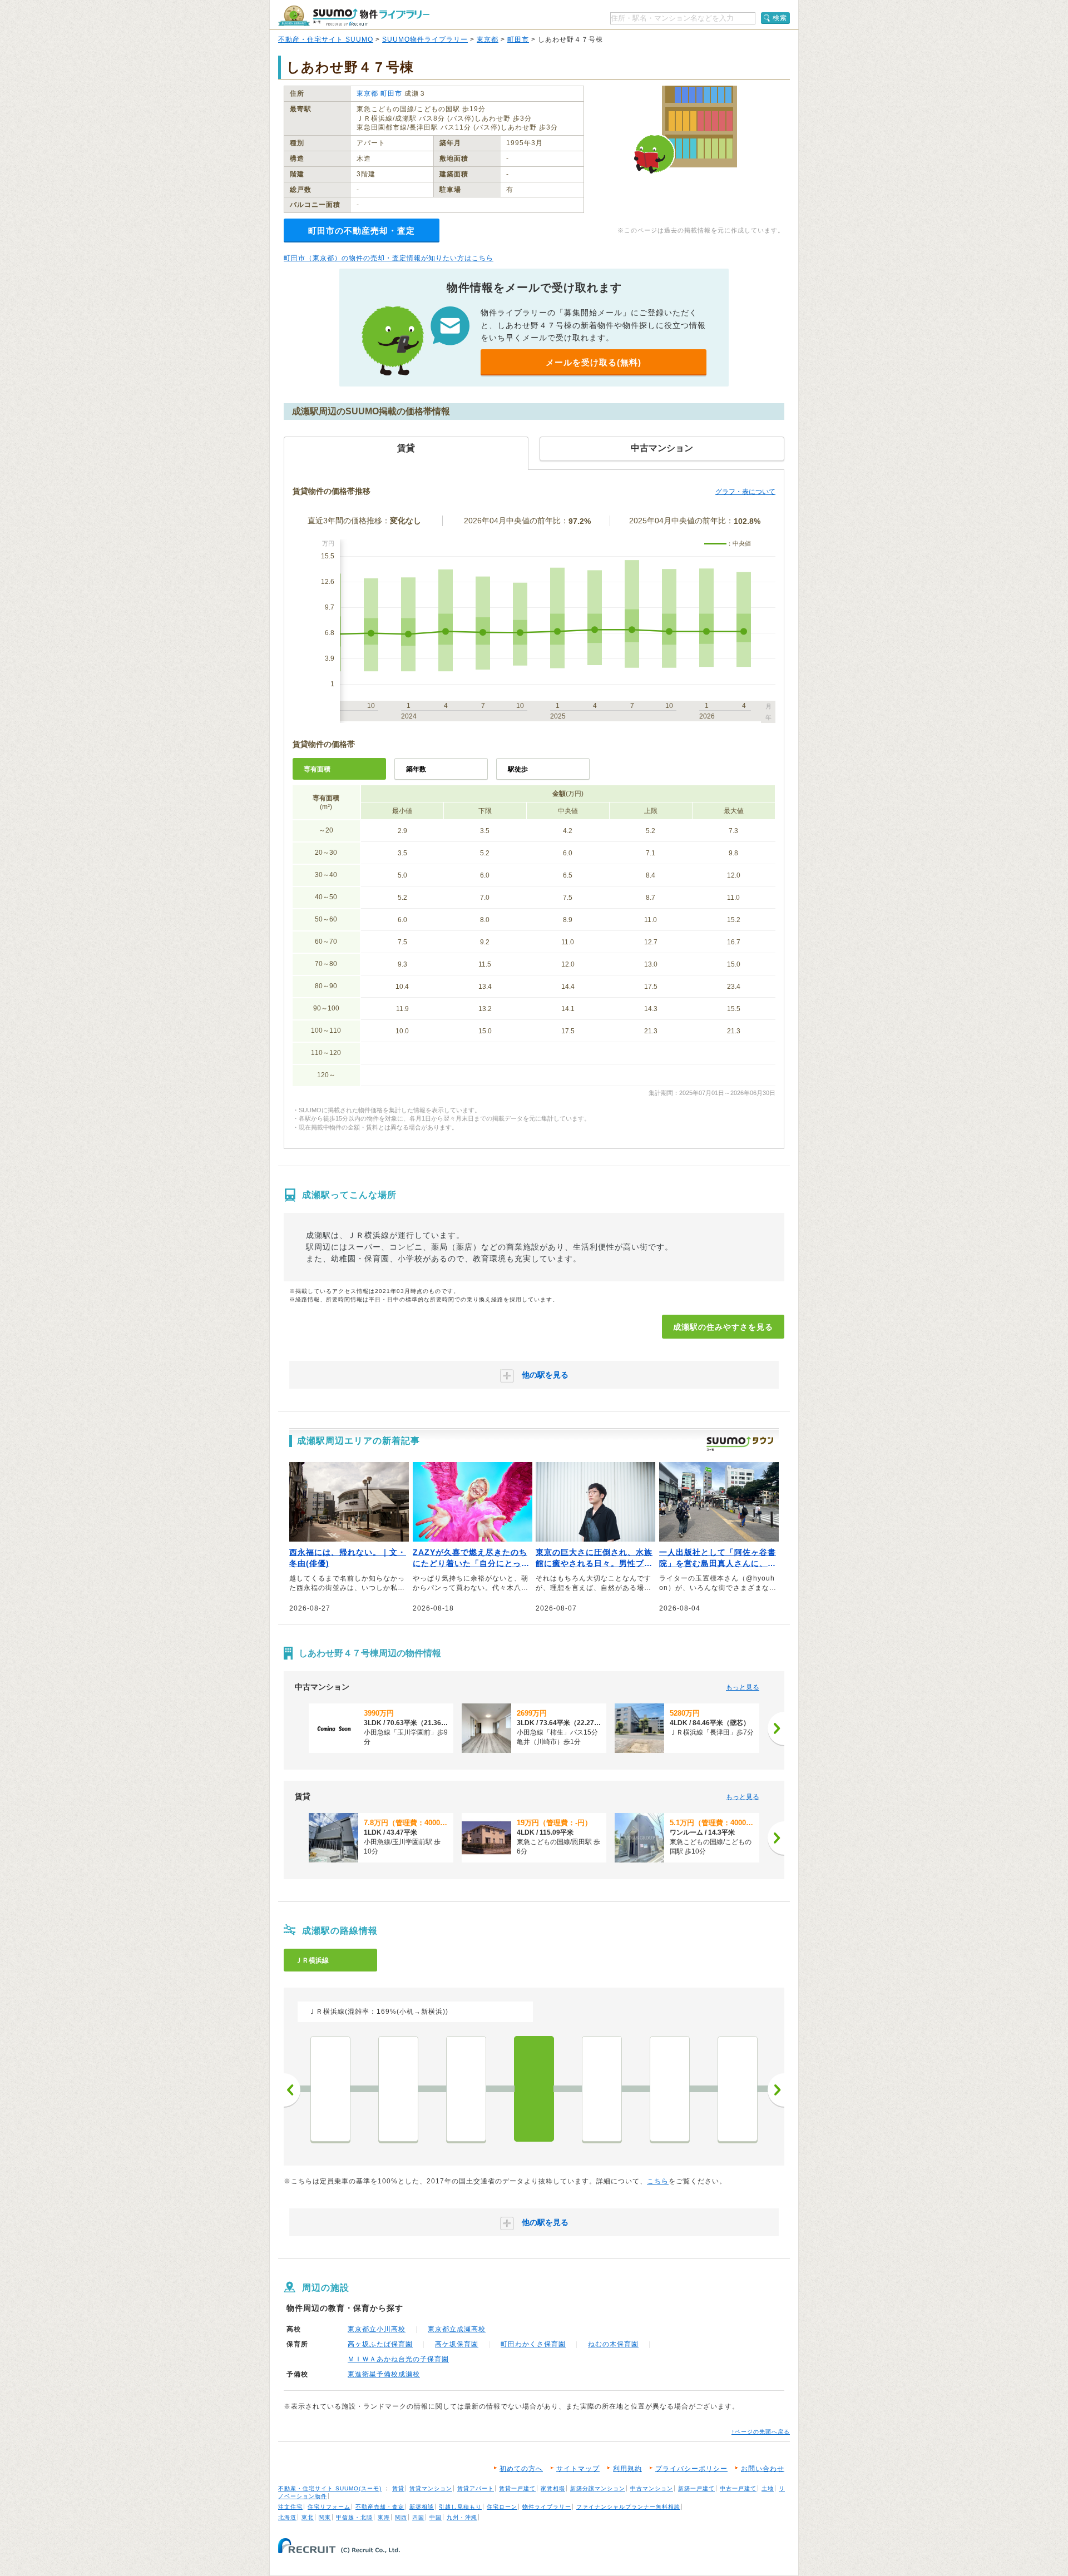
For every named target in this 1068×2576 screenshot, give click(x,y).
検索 (780, 18)
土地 (768, 2488)
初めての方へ (521, 2469)
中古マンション (652, 2488)
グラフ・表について (745, 492)
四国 (418, 2517)
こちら (658, 2181)
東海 (384, 2517)
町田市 (518, 39)
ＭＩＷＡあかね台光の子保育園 (398, 2359)
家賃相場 (553, 2488)
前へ (292, 2090)
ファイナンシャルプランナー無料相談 (628, 2507)
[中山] (330, 2089)
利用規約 (627, 2469)
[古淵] (670, 2089)
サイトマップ (578, 2469)
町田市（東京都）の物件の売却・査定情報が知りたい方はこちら (389, 258)
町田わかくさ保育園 (533, 2344)
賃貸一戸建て (517, 2488)
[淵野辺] (738, 2089)
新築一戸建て (696, 2488)
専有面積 (317, 769)
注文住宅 (290, 2507)
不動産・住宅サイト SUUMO (326, 39)
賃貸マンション (431, 2488)
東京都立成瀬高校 (457, 2329)
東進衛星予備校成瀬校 (384, 2374)
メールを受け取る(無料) (594, 362)
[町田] (602, 2089)
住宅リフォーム (329, 2507)
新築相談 (422, 2507)
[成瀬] (534, 2089)
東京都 (488, 39)
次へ (776, 2090)
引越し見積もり (460, 2507)
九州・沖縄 (462, 2517)
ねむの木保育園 (613, 2344)
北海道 (287, 2517)
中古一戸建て (738, 2488)
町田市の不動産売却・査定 (362, 231)
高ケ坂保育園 (457, 2344)
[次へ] (776, 1728)
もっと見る (743, 1687)
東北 (308, 2517)
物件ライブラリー (547, 2507)
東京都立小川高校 (377, 2329)
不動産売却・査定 (380, 2507)
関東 (325, 2517)
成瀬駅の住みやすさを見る (723, 1327)
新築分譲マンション (598, 2488)
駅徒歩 (518, 769)
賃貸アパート (476, 2488)
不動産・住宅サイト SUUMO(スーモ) (330, 2488)
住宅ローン (502, 2507)
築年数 (416, 769)
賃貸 (398, 2488)
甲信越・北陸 (354, 2517)
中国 (436, 2517)
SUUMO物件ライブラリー (425, 39)
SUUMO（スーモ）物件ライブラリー (354, 16)
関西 (401, 2517)
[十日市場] (398, 2089)
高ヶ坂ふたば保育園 (380, 2344)
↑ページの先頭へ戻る (761, 2432)
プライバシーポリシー (691, 2469)
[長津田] (466, 2089)
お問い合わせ (763, 2469)
